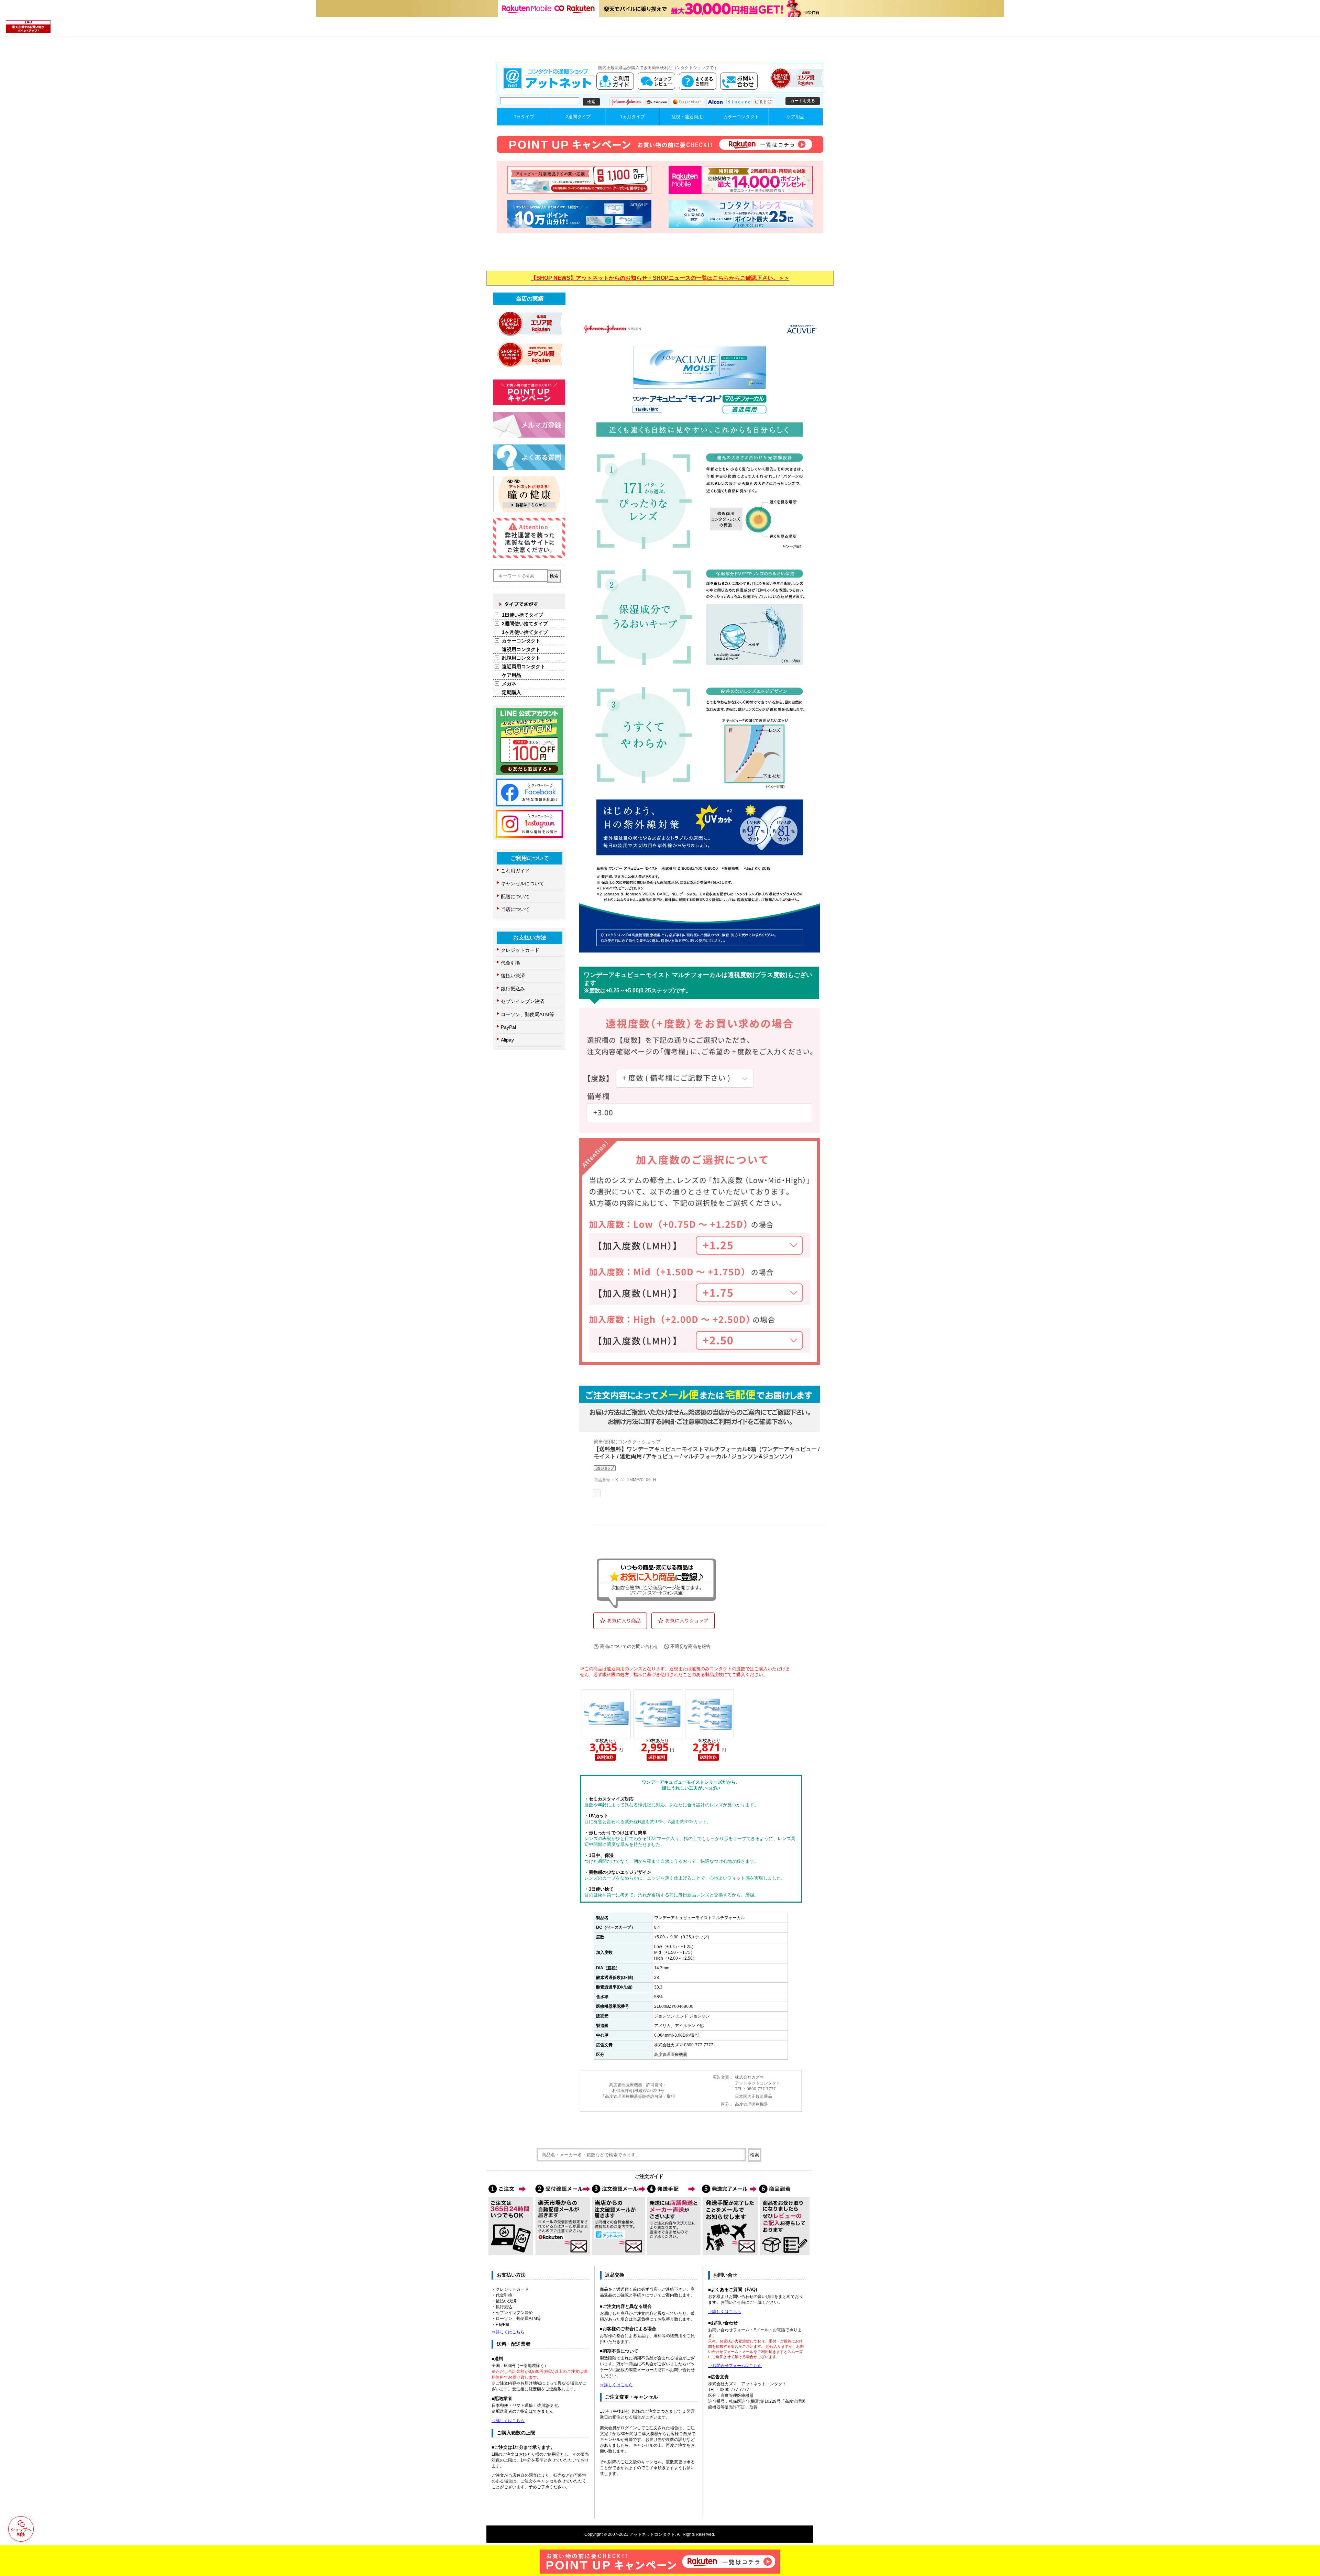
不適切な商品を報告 (690, 1646)
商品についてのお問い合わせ (629, 1646)
